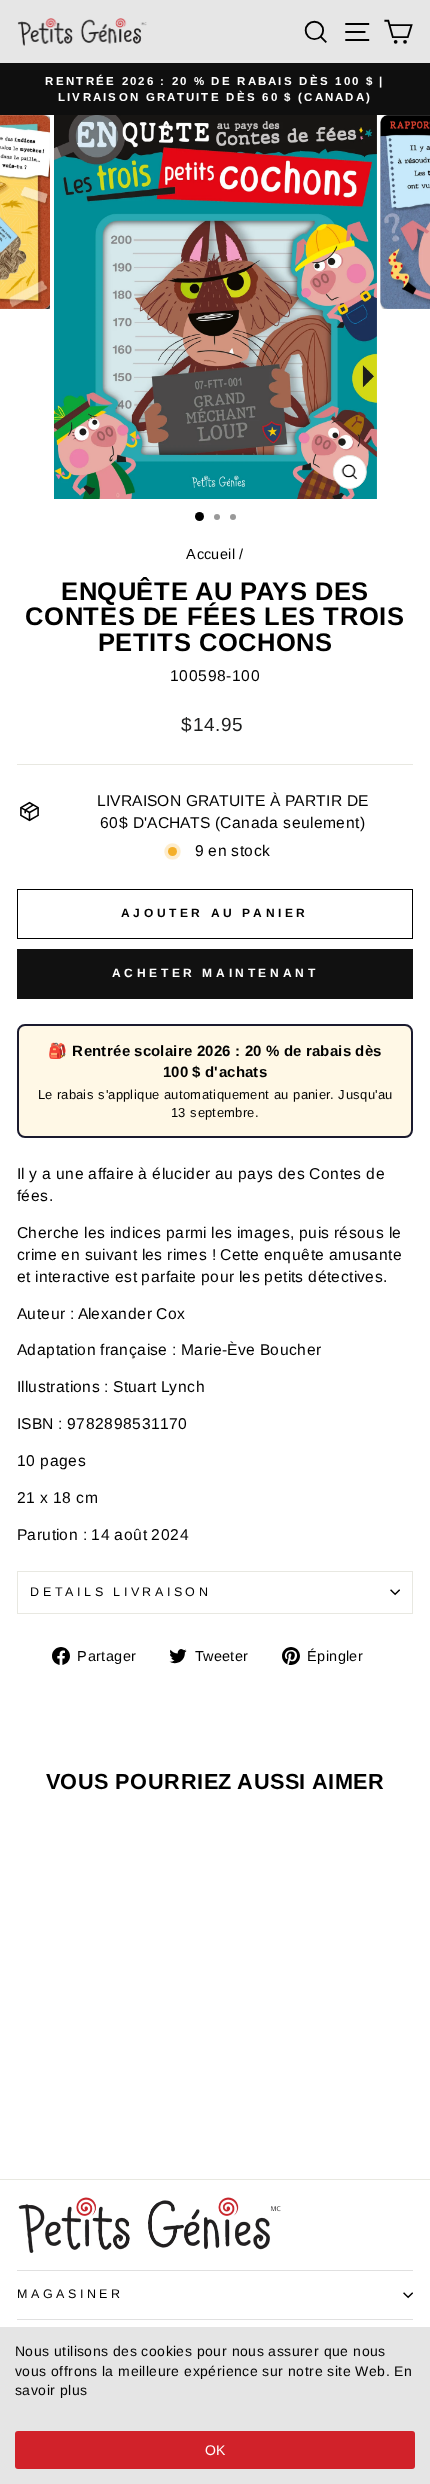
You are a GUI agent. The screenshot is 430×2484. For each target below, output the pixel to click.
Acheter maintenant (215, 973)
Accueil (210, 554)
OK (215, 2450)
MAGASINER (70, 2294)
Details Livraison (121, 1592)
